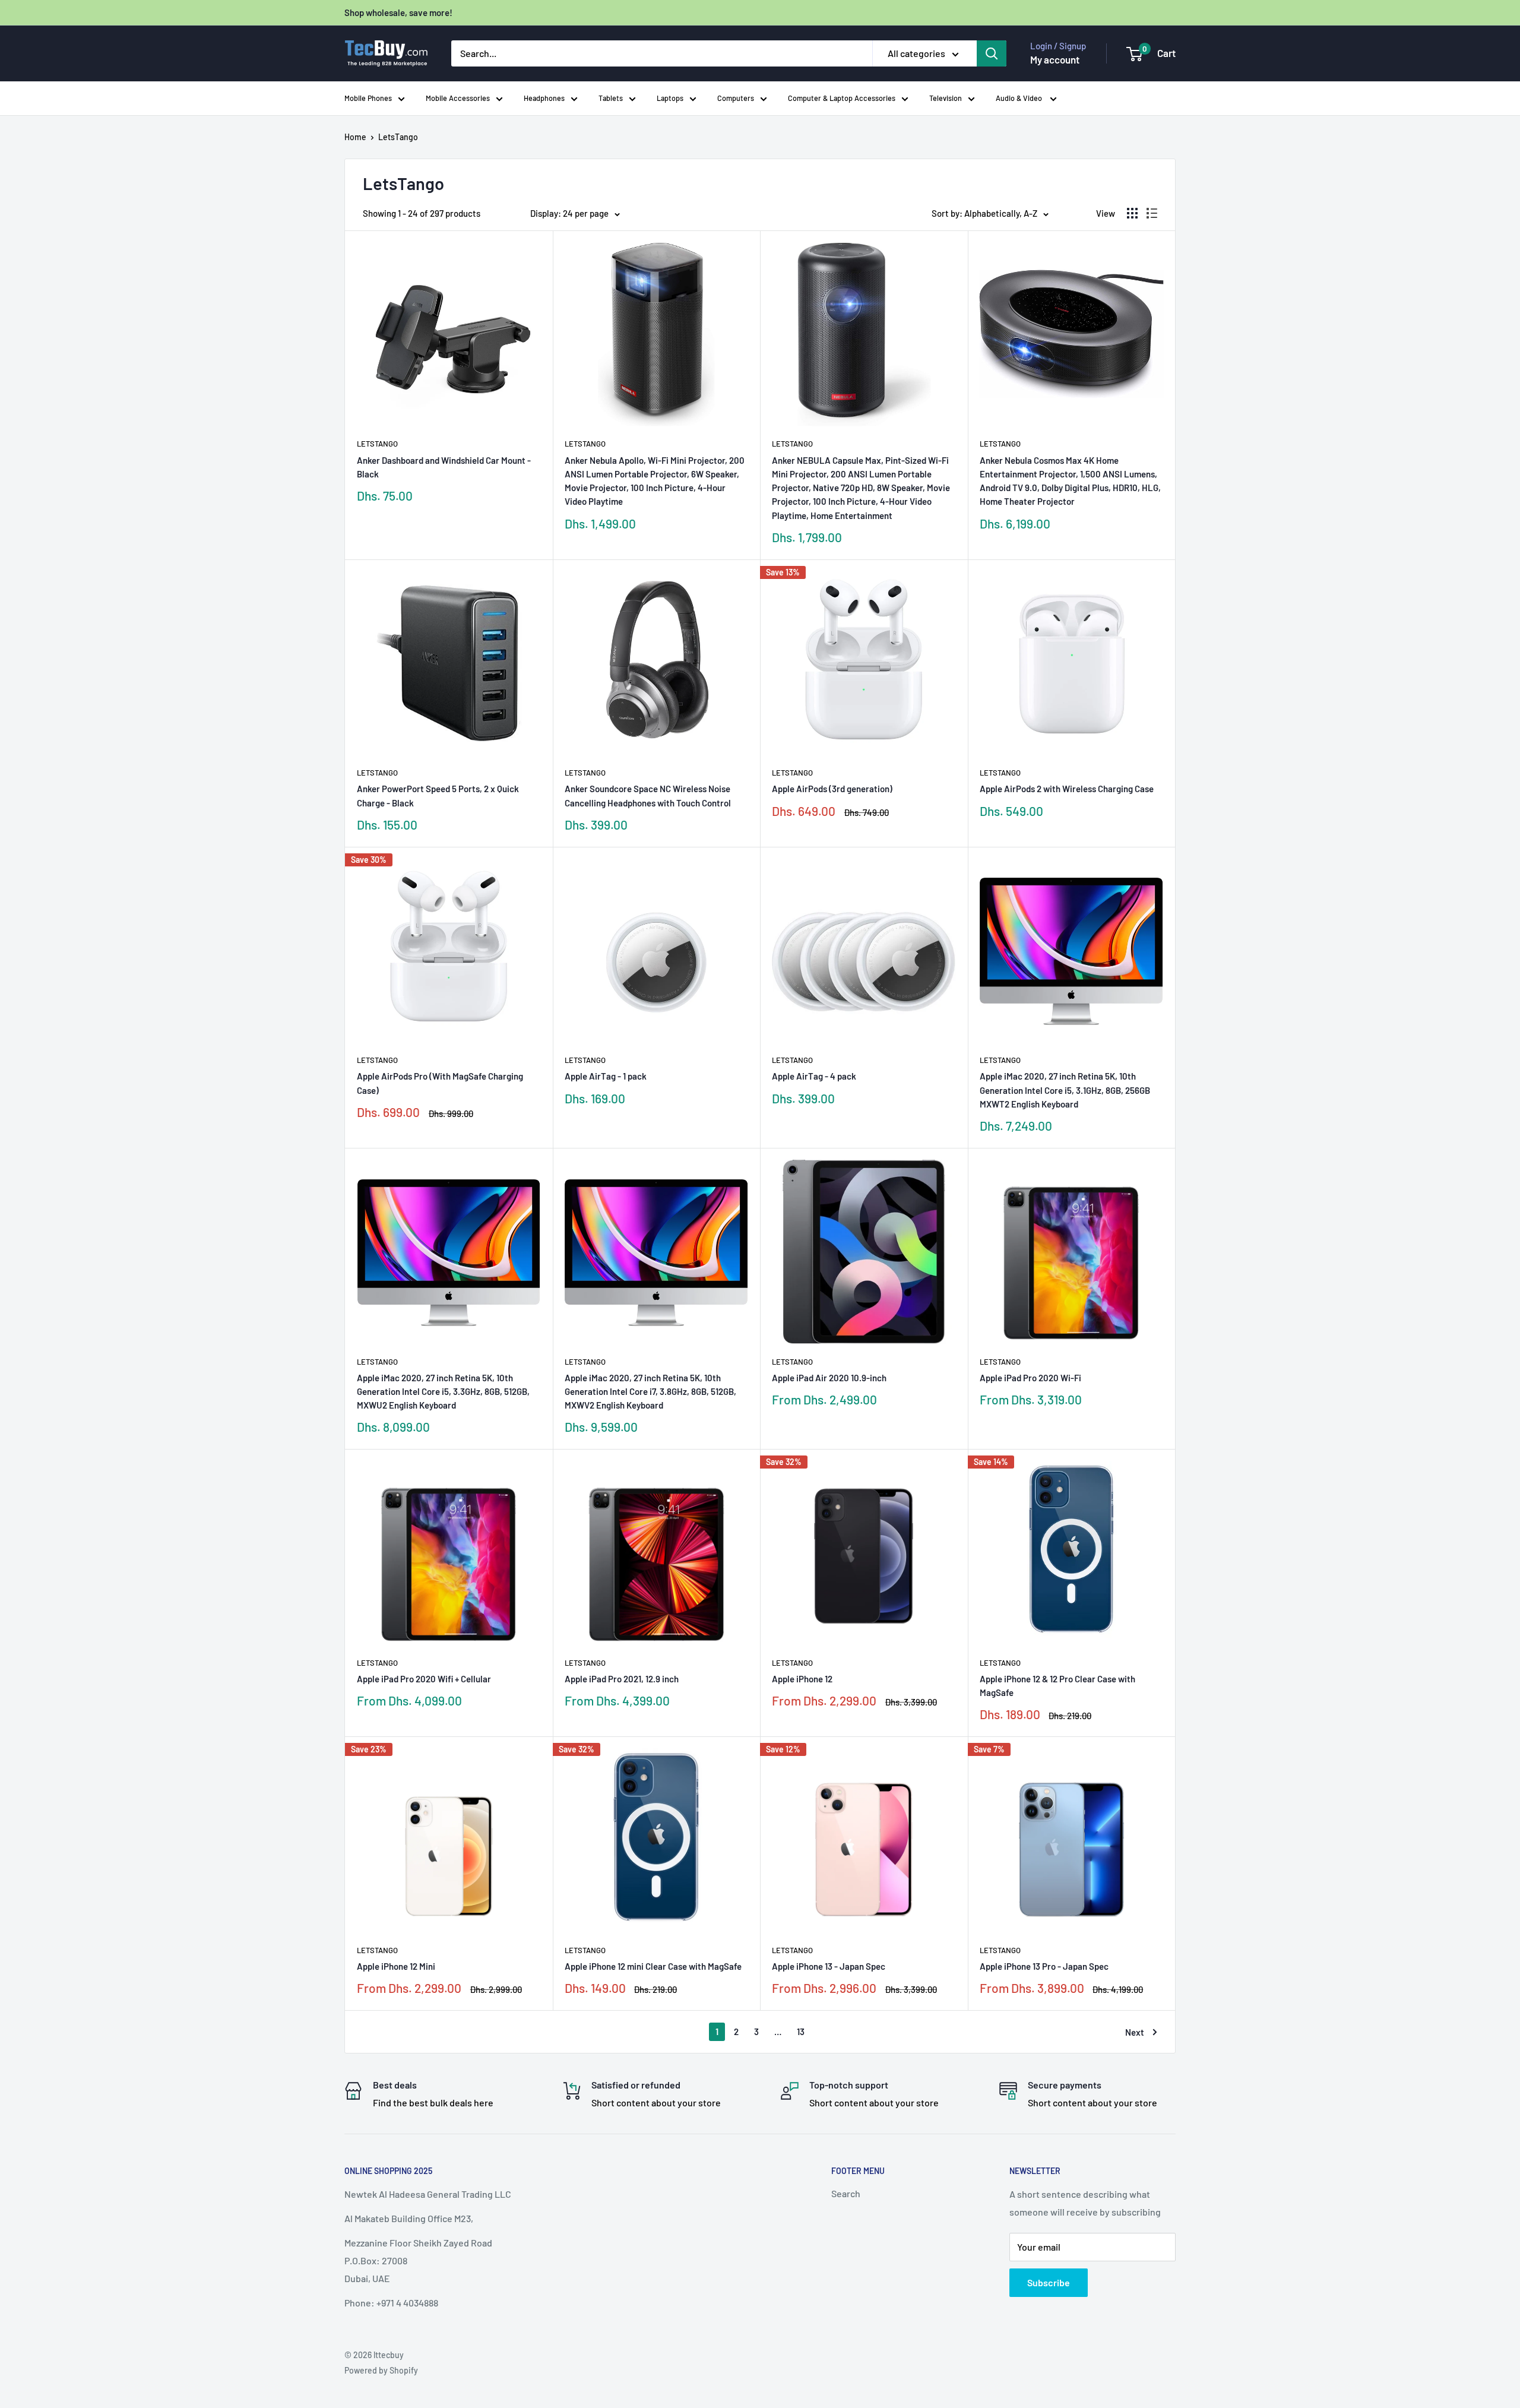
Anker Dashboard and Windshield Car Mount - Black (444, 467)
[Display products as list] (1152, 213)
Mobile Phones (368, 98)
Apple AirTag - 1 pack (606, 1076)
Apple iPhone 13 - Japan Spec (829, 1966)
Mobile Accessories (458, 98)
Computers (736, 98)
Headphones (544, 98)
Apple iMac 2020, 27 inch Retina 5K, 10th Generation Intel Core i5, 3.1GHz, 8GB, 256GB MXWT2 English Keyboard (1065, 1090)
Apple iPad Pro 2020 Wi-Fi (1030, 1378)
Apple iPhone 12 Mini (396, 1966)
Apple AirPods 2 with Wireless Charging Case (1067, 789)
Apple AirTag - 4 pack (814, 1076)
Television (946, 98)
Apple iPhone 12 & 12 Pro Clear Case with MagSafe (1057, 1686)
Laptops (670, 98)
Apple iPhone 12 (802, 1679)
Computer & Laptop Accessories (842, 98)
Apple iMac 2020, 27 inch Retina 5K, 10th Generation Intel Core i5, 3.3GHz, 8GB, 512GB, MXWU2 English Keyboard (443, 1392)
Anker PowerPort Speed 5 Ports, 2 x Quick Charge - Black (438, 795)
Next (1135, 2032)
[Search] (992, 53)
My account (1055, 59)
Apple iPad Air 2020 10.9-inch (829, 1378)
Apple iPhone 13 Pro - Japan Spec (1044, 1966)
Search (846, 2193)
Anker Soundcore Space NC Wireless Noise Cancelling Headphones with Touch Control (648, 795)
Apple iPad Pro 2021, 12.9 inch (622, 1679)
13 (801, 2032)
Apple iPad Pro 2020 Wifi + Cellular (424, 1679)
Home (355, 137)
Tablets (611, 98)
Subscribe (1049, 2282)
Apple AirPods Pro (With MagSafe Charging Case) (440, 1083)
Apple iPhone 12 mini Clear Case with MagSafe (653, 1966)
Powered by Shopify (381, 2370)
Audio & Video (1020, 98)
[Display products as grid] (1132, 213)
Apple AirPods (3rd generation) (832, 789)
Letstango (377, 444)
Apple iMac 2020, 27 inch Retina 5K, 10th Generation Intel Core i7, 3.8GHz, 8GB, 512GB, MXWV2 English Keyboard (650, 1392)
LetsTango (398, 137)
